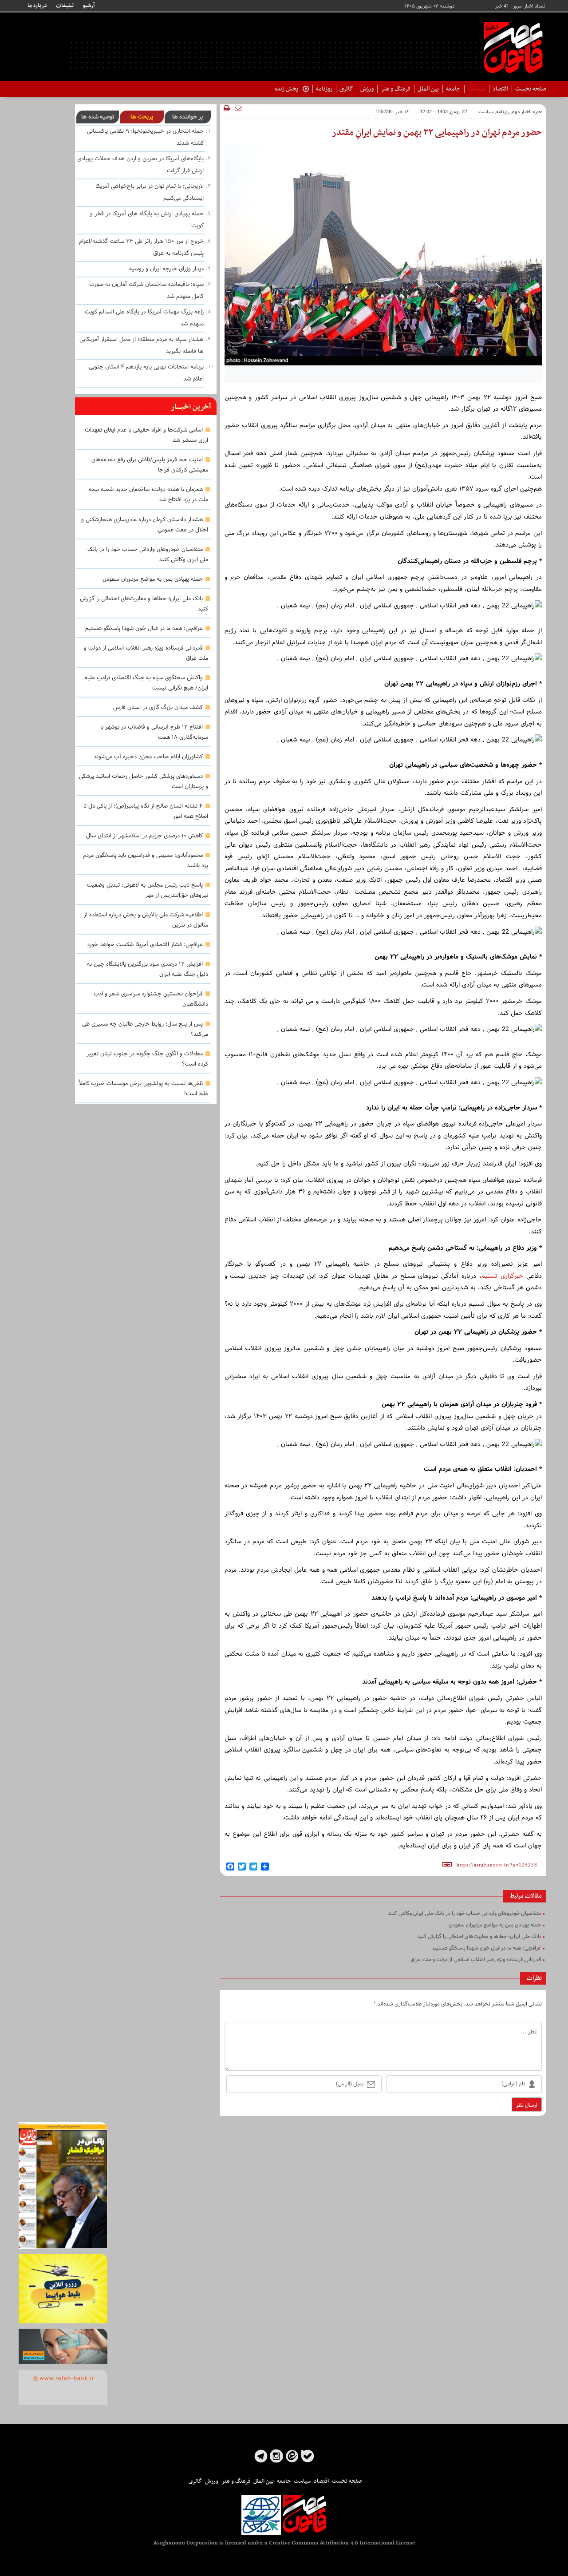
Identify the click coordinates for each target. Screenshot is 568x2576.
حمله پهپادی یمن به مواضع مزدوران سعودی (153, 579)
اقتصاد (500, 89)
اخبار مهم (521, 112)
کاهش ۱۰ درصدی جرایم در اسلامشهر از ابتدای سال (144, 836)
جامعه (453, 89)
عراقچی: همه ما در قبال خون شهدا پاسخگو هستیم (144, 629)
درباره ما (37, 6)
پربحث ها (142, 117)
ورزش (367, 89)
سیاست (477, 89)
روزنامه (324, 89)
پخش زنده (286, 89)
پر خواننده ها (187, 117)
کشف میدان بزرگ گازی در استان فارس (158, 708)
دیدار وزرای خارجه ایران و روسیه (166, 269)
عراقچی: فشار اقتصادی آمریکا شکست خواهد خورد (145, 945)
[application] (383, 466)
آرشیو (89, 6)
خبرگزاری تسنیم (502, 1276)
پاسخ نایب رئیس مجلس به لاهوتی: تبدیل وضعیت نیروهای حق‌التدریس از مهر (148, 890)
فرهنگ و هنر (396, 89)
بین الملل (428, 89)
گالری (346, 89)
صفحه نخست (531, 89)
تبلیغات (65, 6)
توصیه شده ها (98, 117)
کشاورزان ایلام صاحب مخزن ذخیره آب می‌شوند (148, 757)
